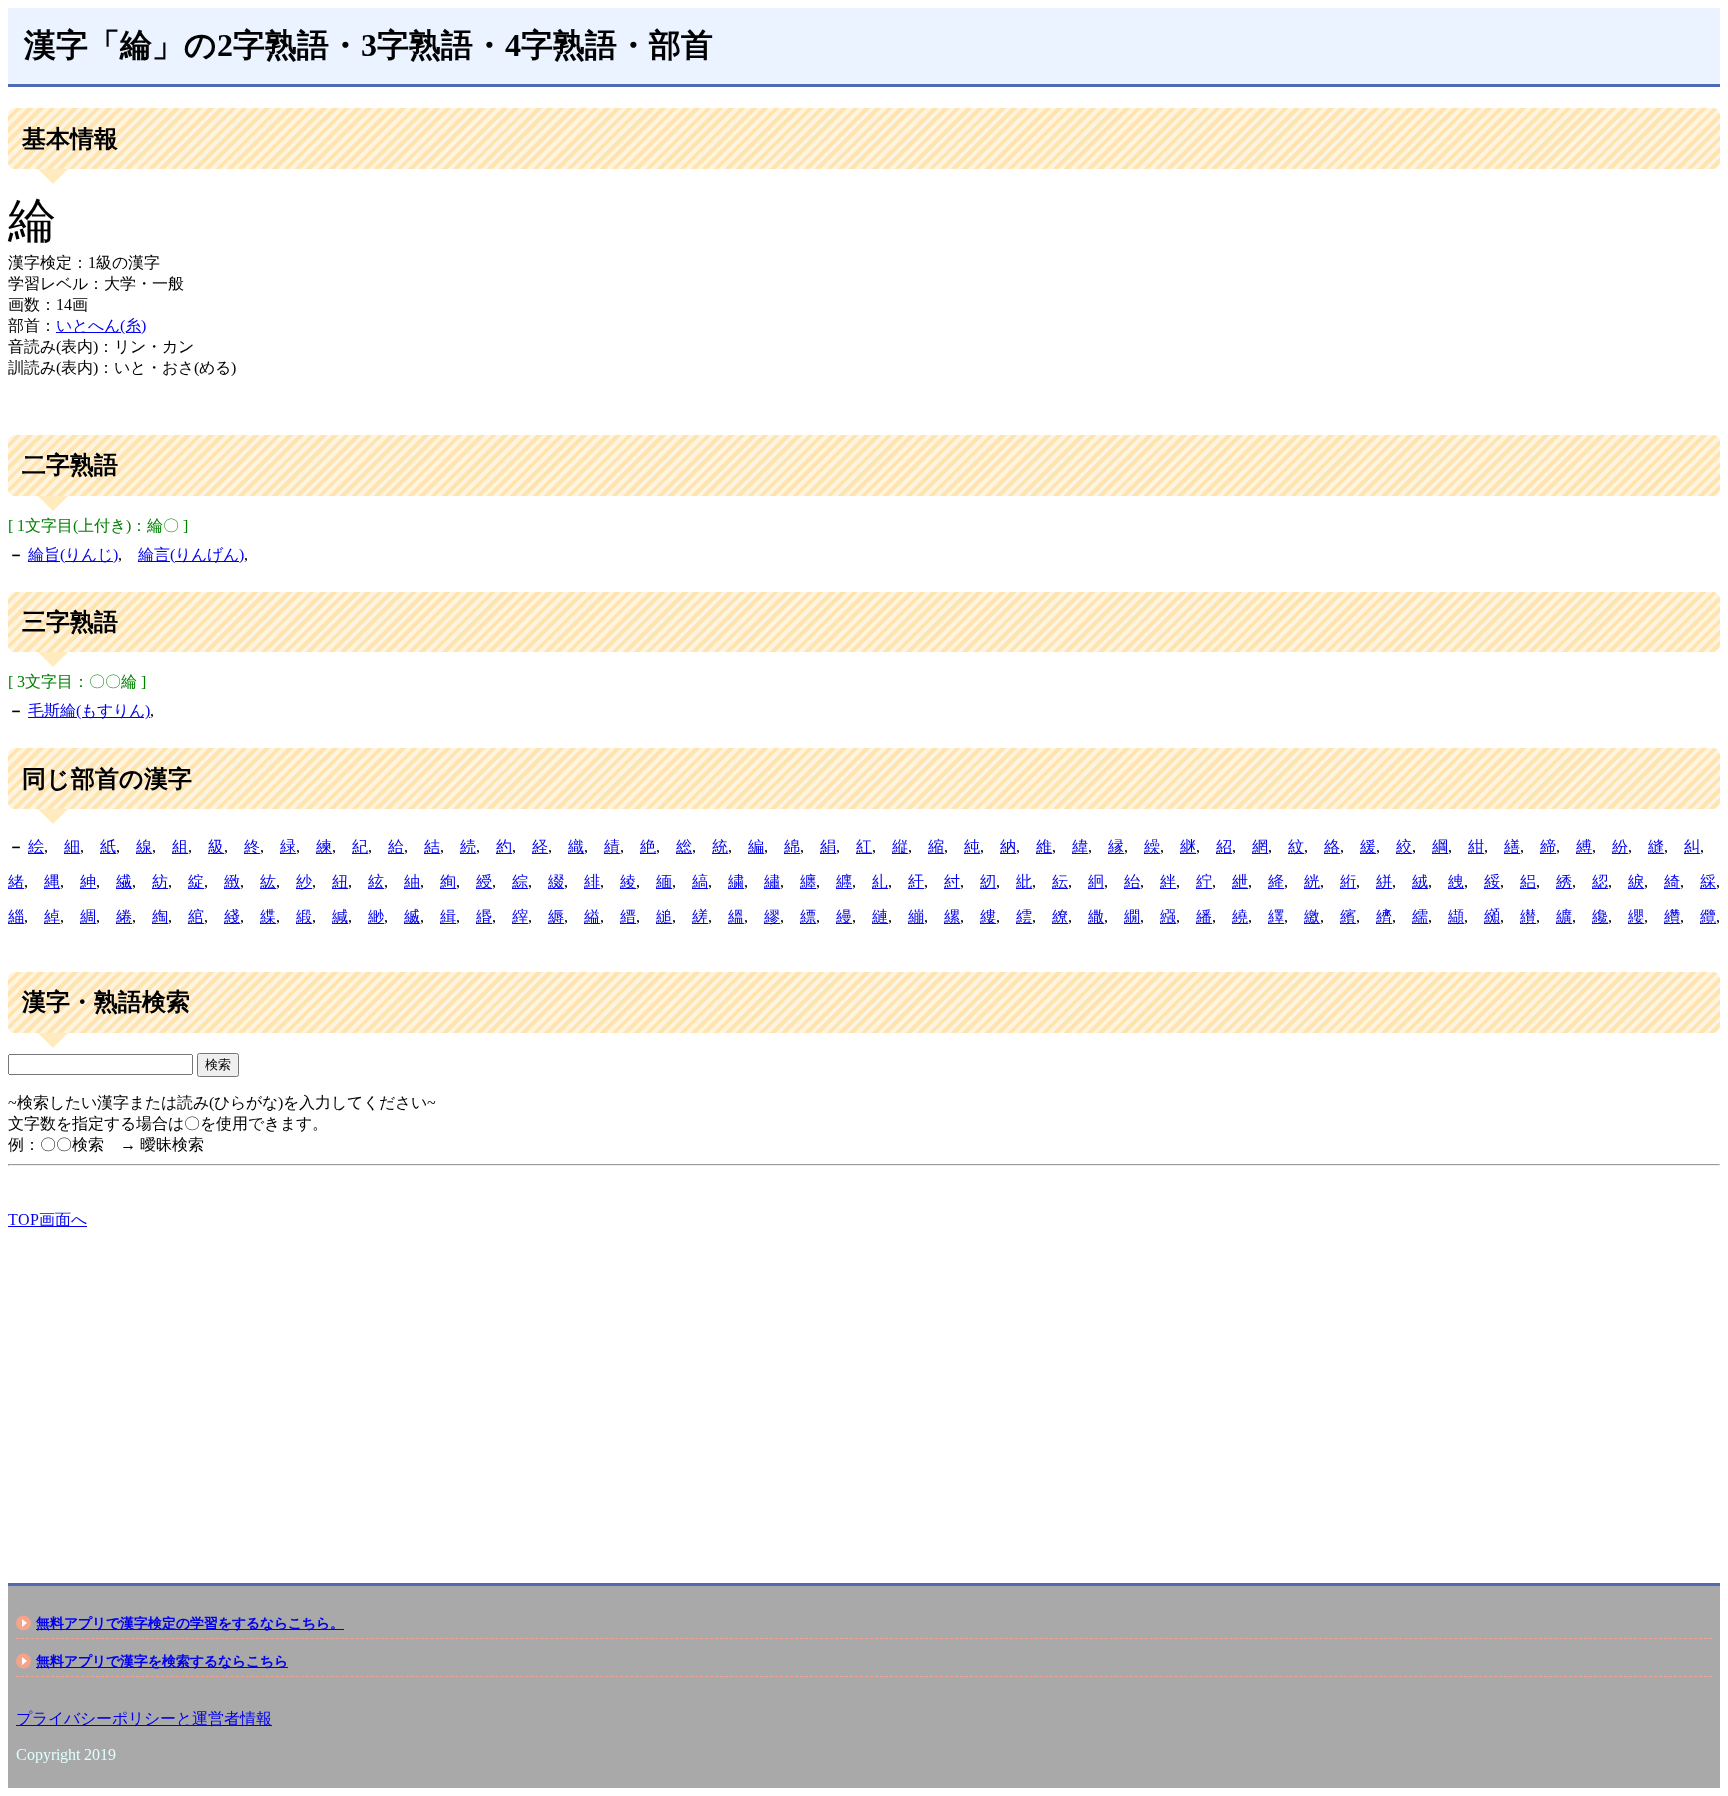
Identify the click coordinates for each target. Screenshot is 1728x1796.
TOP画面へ (47, 1219)
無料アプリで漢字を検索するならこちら (162, 1661)
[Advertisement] (608, 1389)
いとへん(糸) (101, 325)
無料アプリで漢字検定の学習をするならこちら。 (190, 1623)
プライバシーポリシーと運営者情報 (144, 1718)
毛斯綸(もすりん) (89, 710)
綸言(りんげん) (191, 554)
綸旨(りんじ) (73, 554)
